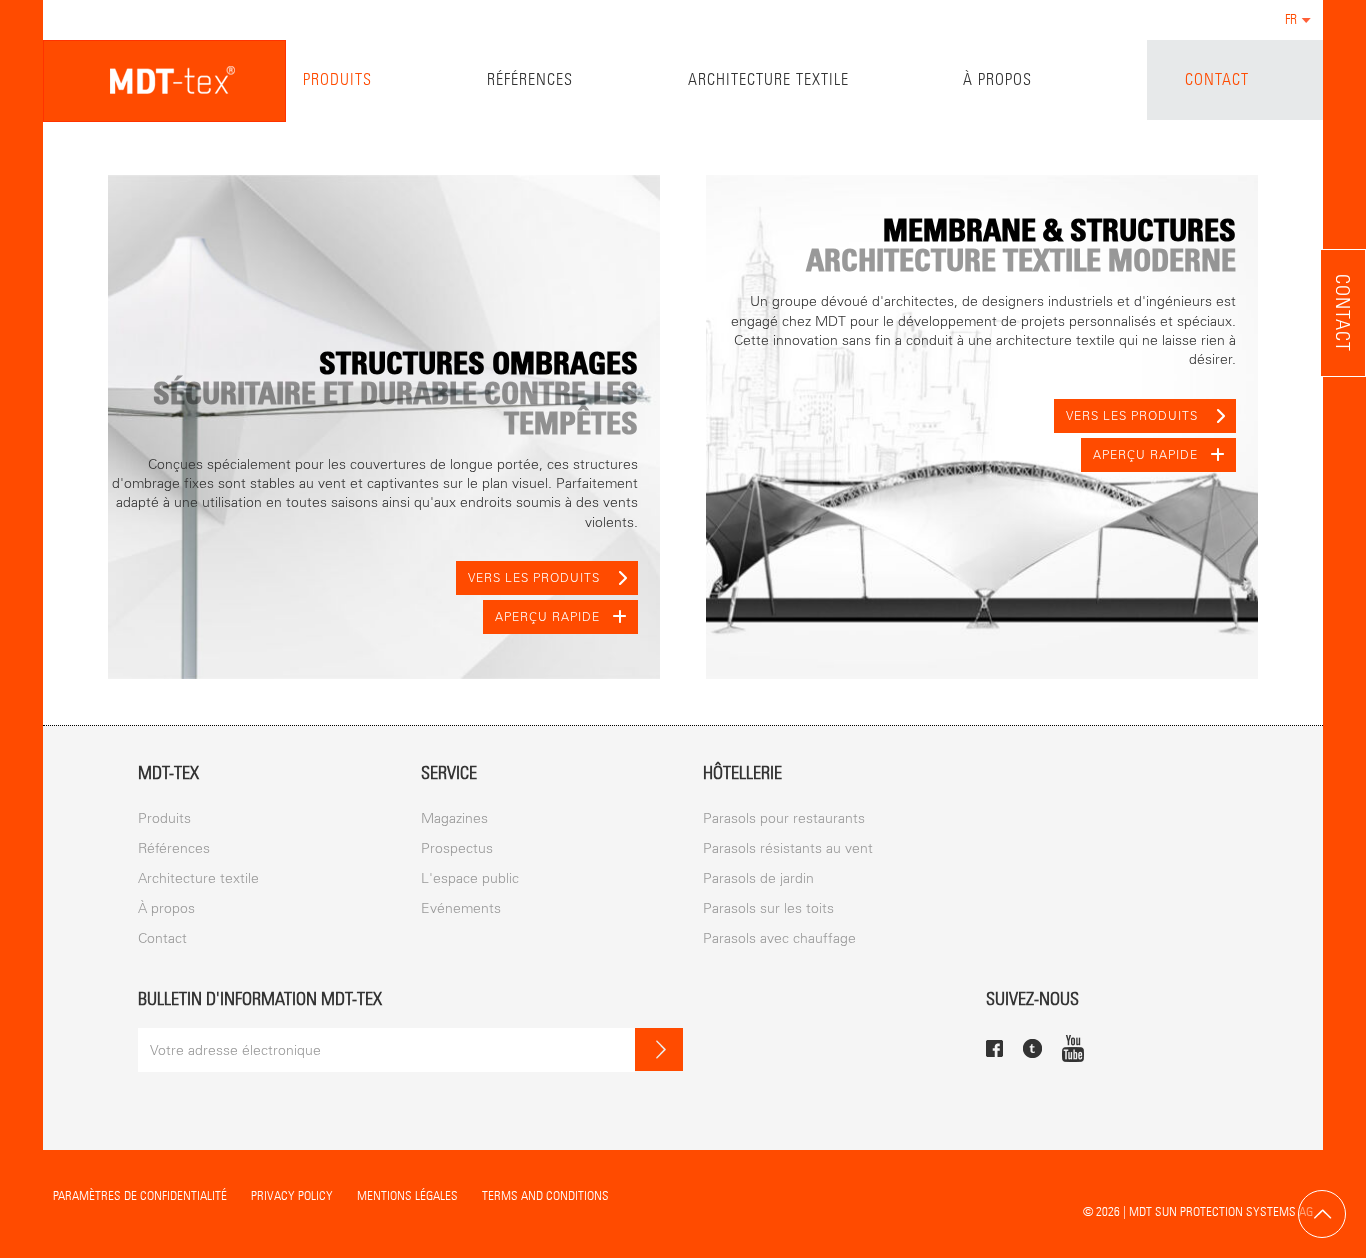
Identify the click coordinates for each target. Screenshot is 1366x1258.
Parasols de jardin (758, 878)
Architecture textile (768, 79)
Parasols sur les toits (768, 908)
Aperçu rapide (547, 617)
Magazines (454, 818)
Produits (337, 79)
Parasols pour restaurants (784, 818)
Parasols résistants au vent (788, 848)
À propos (997, 79)
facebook (994, 1048)
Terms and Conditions (545, 1195)
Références (530, 79)
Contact (1217, 79)
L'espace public (470, 878)
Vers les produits (534, 578)
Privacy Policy (292, 1195)
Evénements (461, 908)
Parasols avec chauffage (779, 938)
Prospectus (457, 848)
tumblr (1032, 1048)
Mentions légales (407, 1195)
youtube (1073, 1048)
